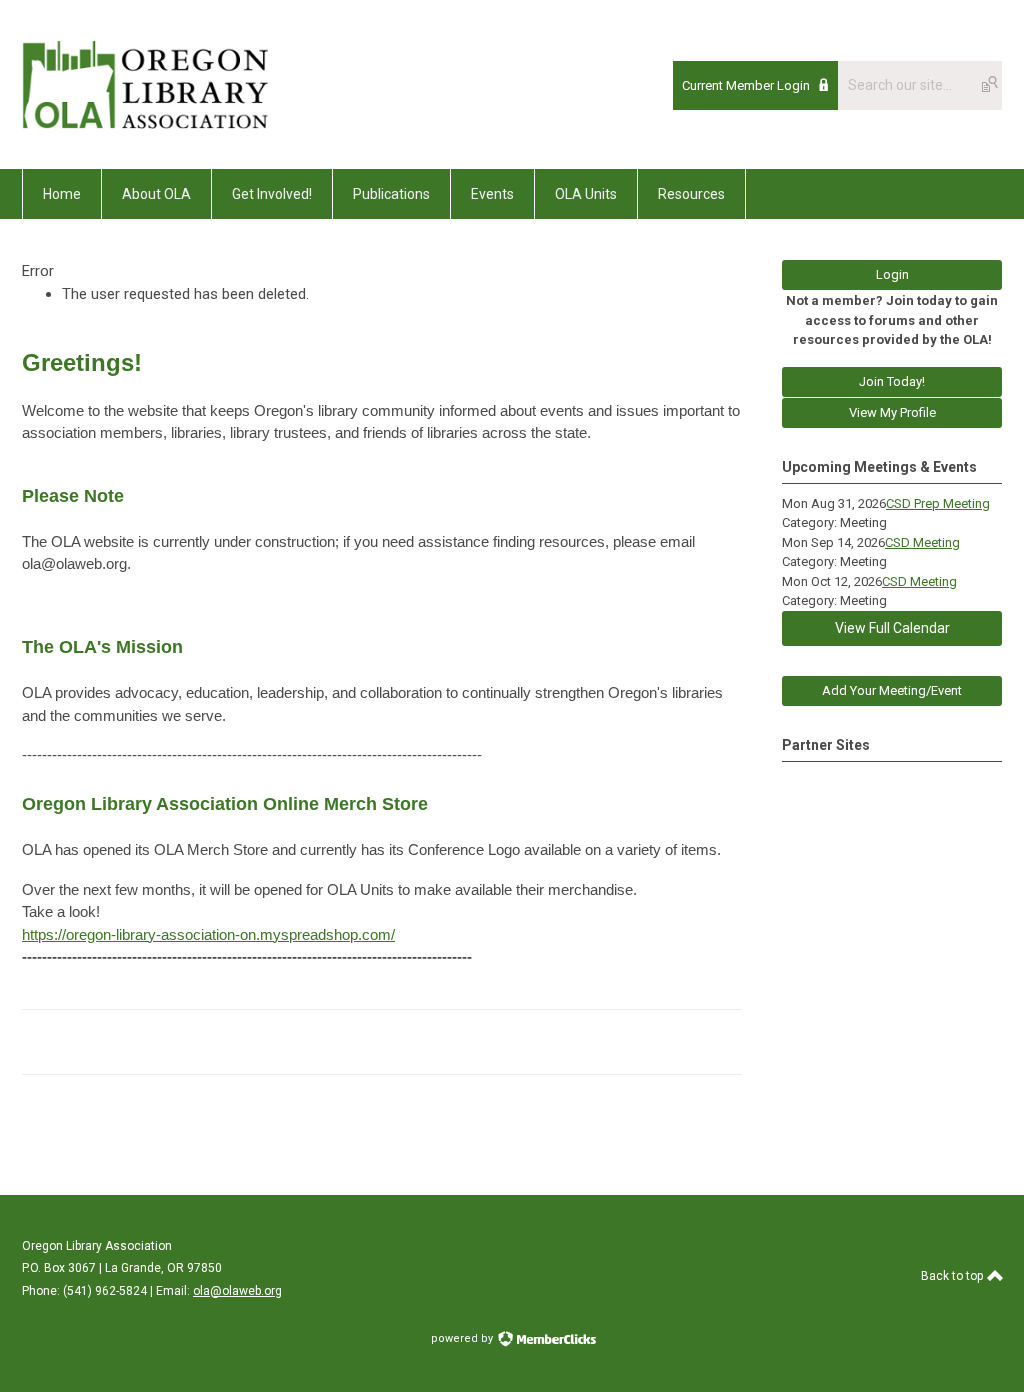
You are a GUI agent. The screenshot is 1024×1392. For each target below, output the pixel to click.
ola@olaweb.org (237, 1291)
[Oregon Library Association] (145, 124)
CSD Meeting (922, 542)
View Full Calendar (892, 628)
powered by (463, 1338)
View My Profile (892, 412)
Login (892, 274)
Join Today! (892, 381)
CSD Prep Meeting (938, 503)
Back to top (953, 1276)
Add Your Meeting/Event (892, 690)
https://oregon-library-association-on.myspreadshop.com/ (208, 934)
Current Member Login (746, 85)
